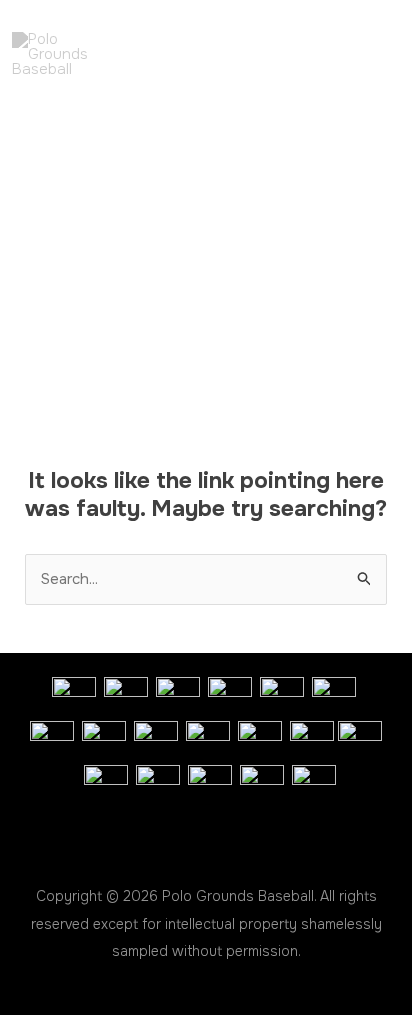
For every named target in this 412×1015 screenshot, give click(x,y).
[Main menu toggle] (368, 55)
